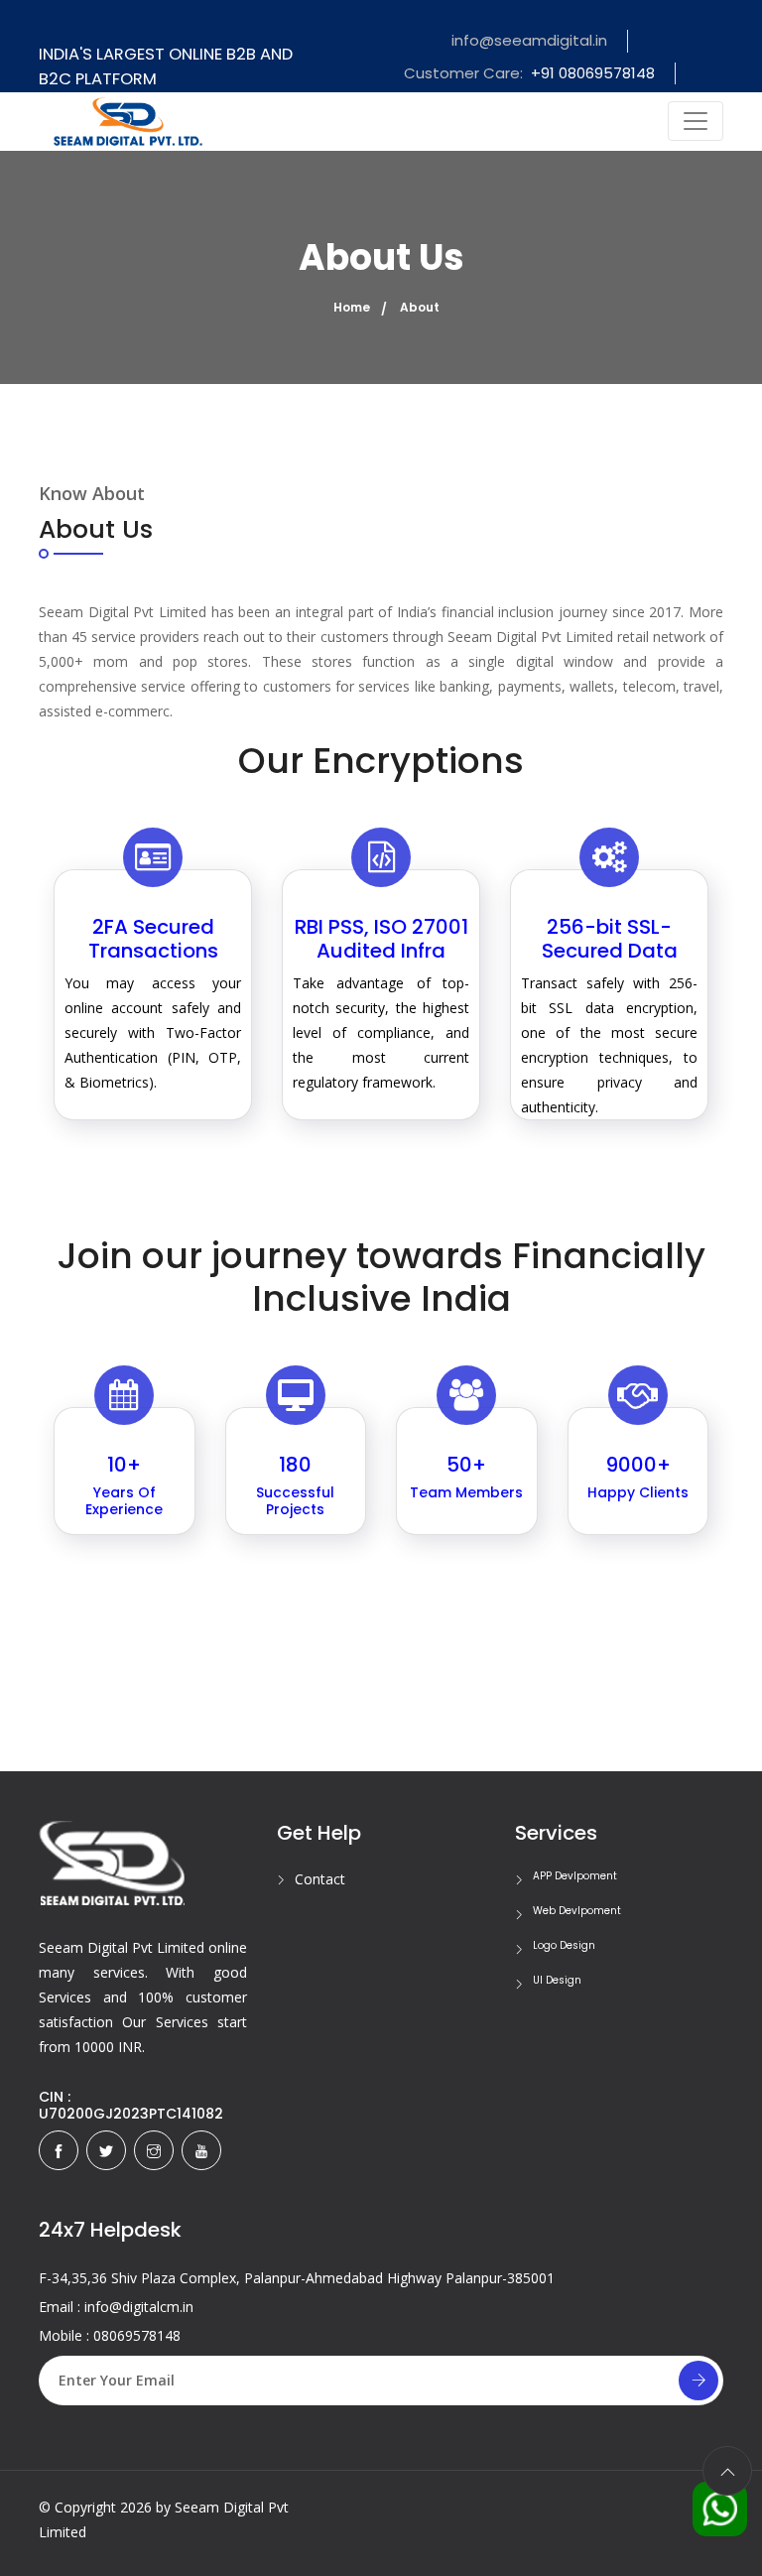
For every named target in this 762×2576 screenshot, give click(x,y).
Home (352, 307)
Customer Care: (529, 73)
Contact (320, 1879)
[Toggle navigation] (696, 121)
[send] (698, 2381)
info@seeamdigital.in (529, 40)
